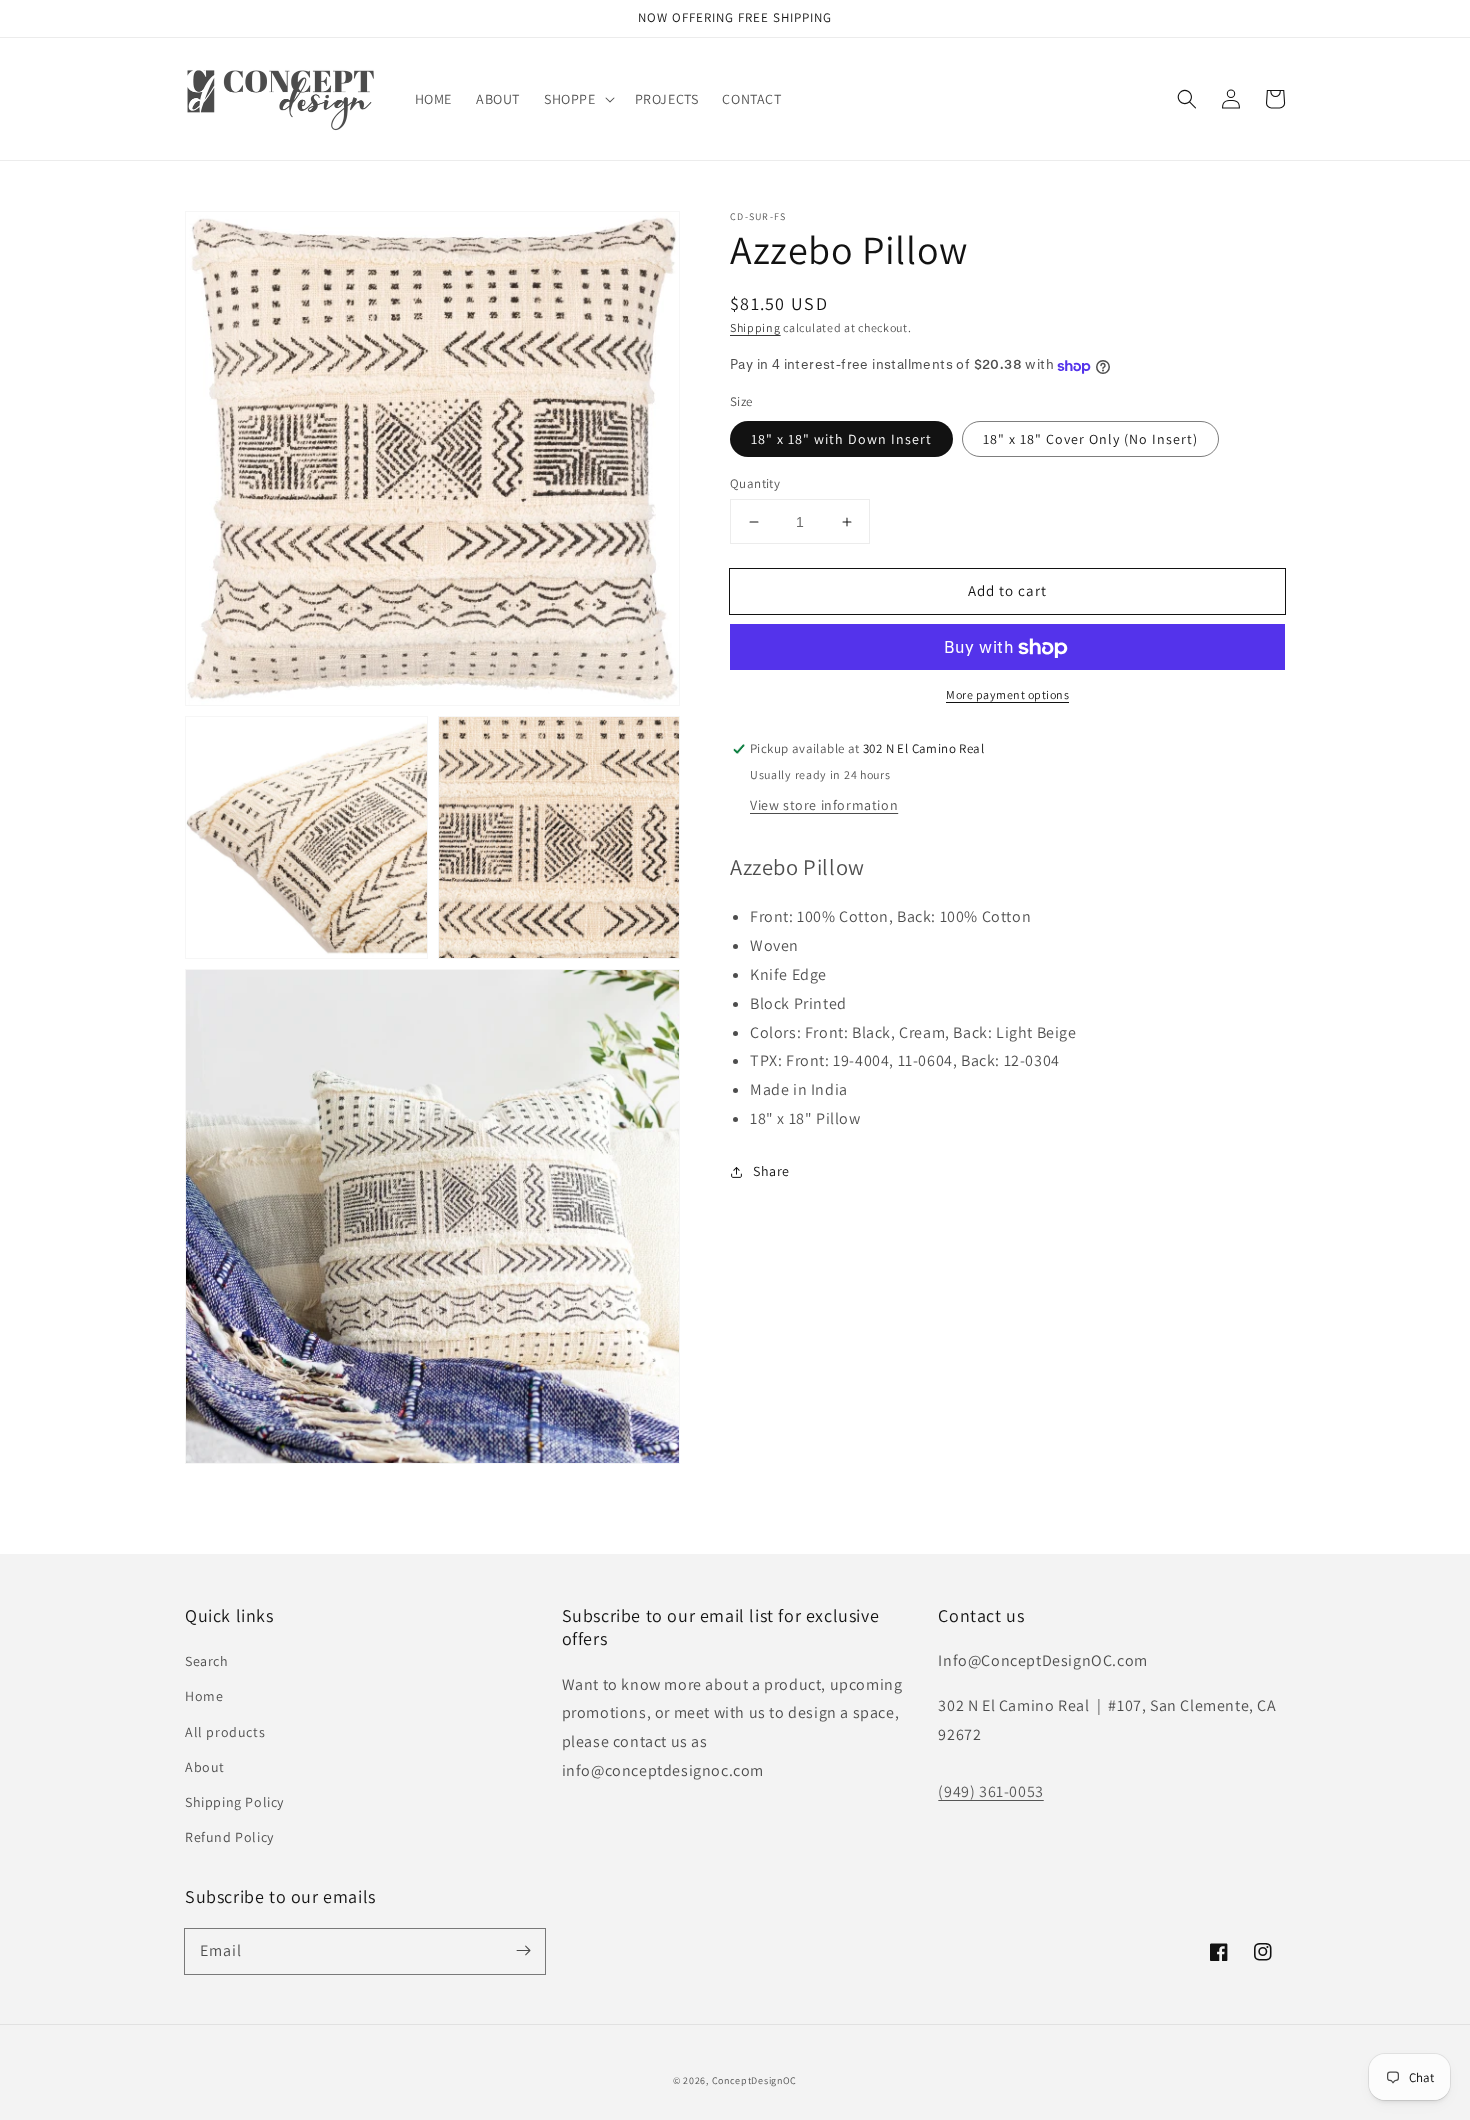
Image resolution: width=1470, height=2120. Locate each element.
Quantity (755, 483)
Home (204, 1696)
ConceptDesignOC (755, 2080)
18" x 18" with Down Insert (841, 439)
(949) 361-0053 (990, 1791)
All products (225, 1732)
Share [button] (771, 1172)
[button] (577, 99)
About (205, 1767)
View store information (824, 806)
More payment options (1007, 695)
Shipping (755, 327)
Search (207, 1661)
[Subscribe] (523, 1951)
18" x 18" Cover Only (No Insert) (1090, 439)
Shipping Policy (234, 1802)
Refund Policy (229, 1837)
